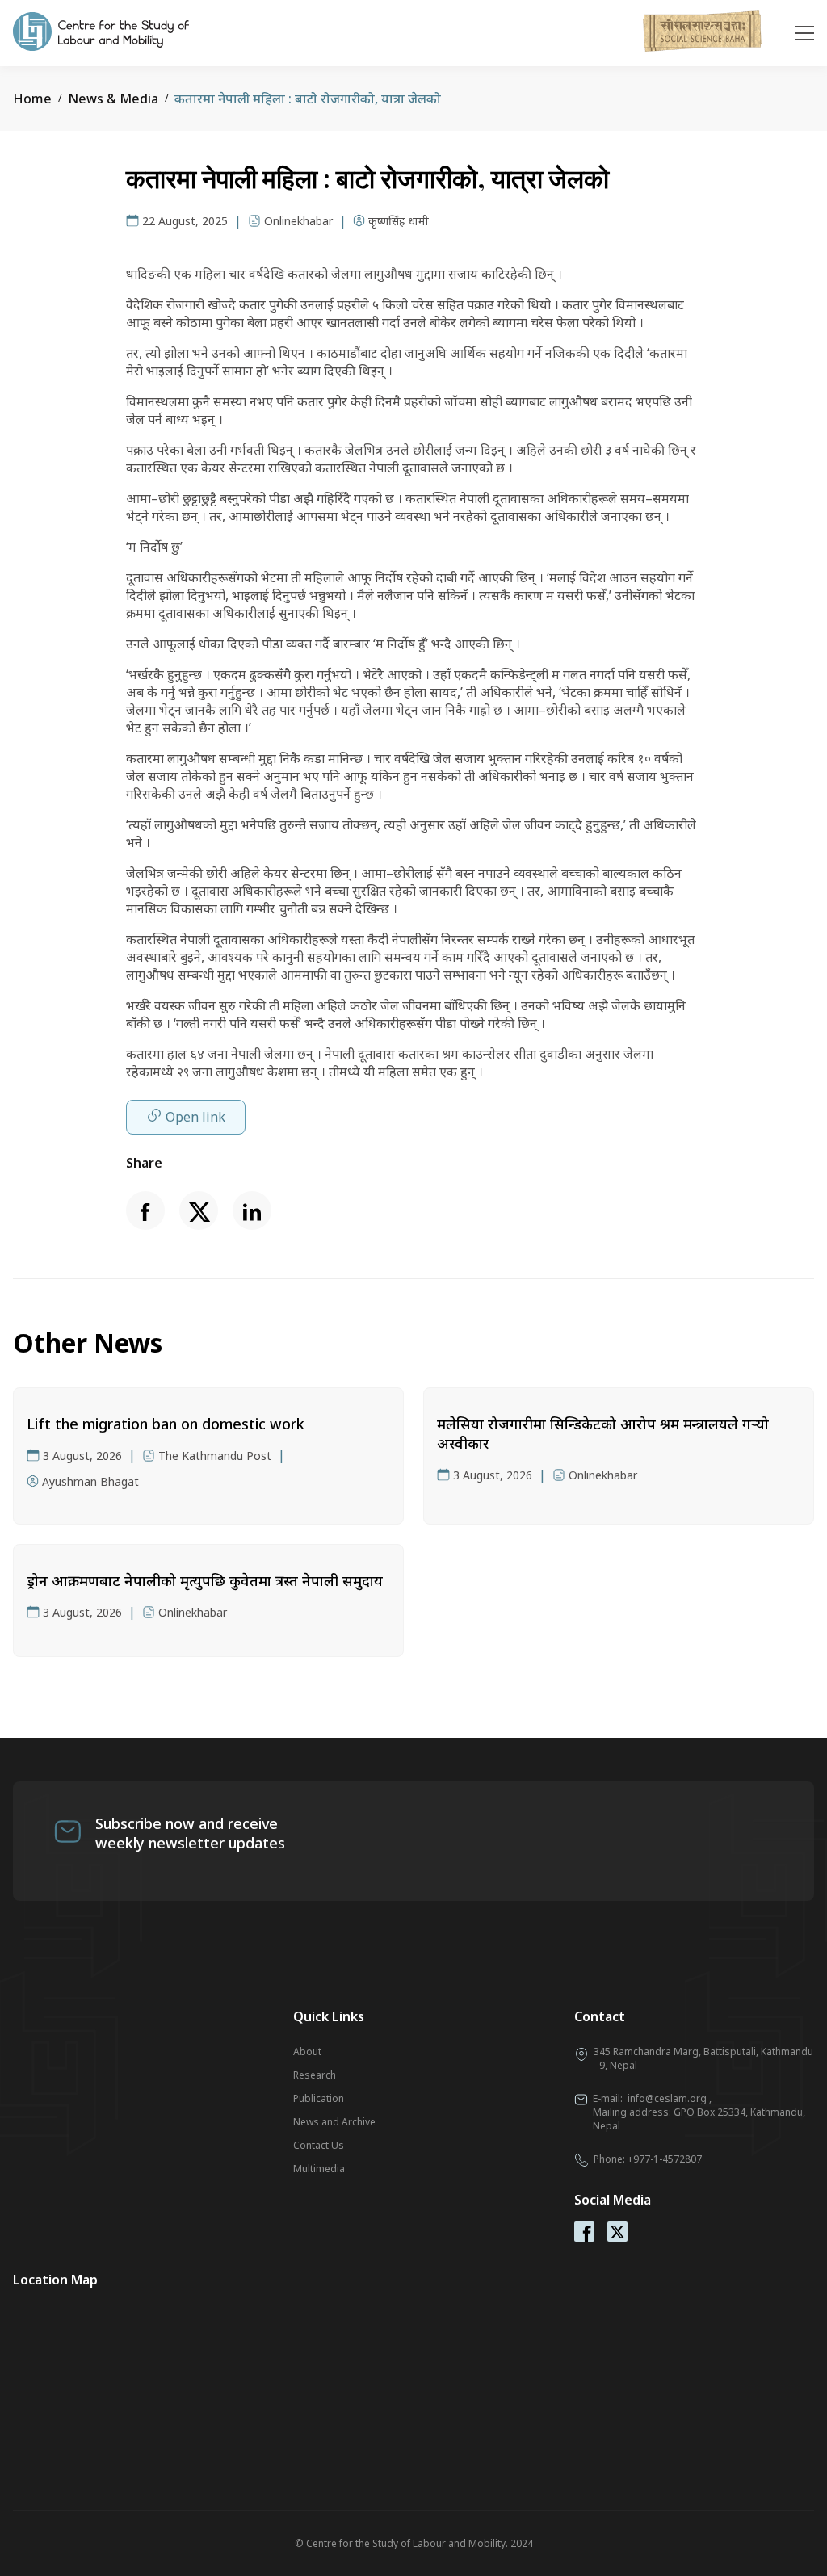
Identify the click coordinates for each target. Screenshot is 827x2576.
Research (315, 2075)
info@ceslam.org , (670, 2098)
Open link (195, 1117)
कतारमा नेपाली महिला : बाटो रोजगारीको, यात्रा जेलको (308, 99)
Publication (319, 2098)
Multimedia (319, 2169)
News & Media (113, 99)
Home (32, 99)
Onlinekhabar (298, 221)
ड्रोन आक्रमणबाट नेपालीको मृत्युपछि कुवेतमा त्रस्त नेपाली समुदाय (205, 1580)
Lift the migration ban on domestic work (166, 1424)
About (307, 2052)
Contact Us (319, 2145)
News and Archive (334, 2122)
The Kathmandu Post (215, 1456)
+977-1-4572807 (665, 2159)
